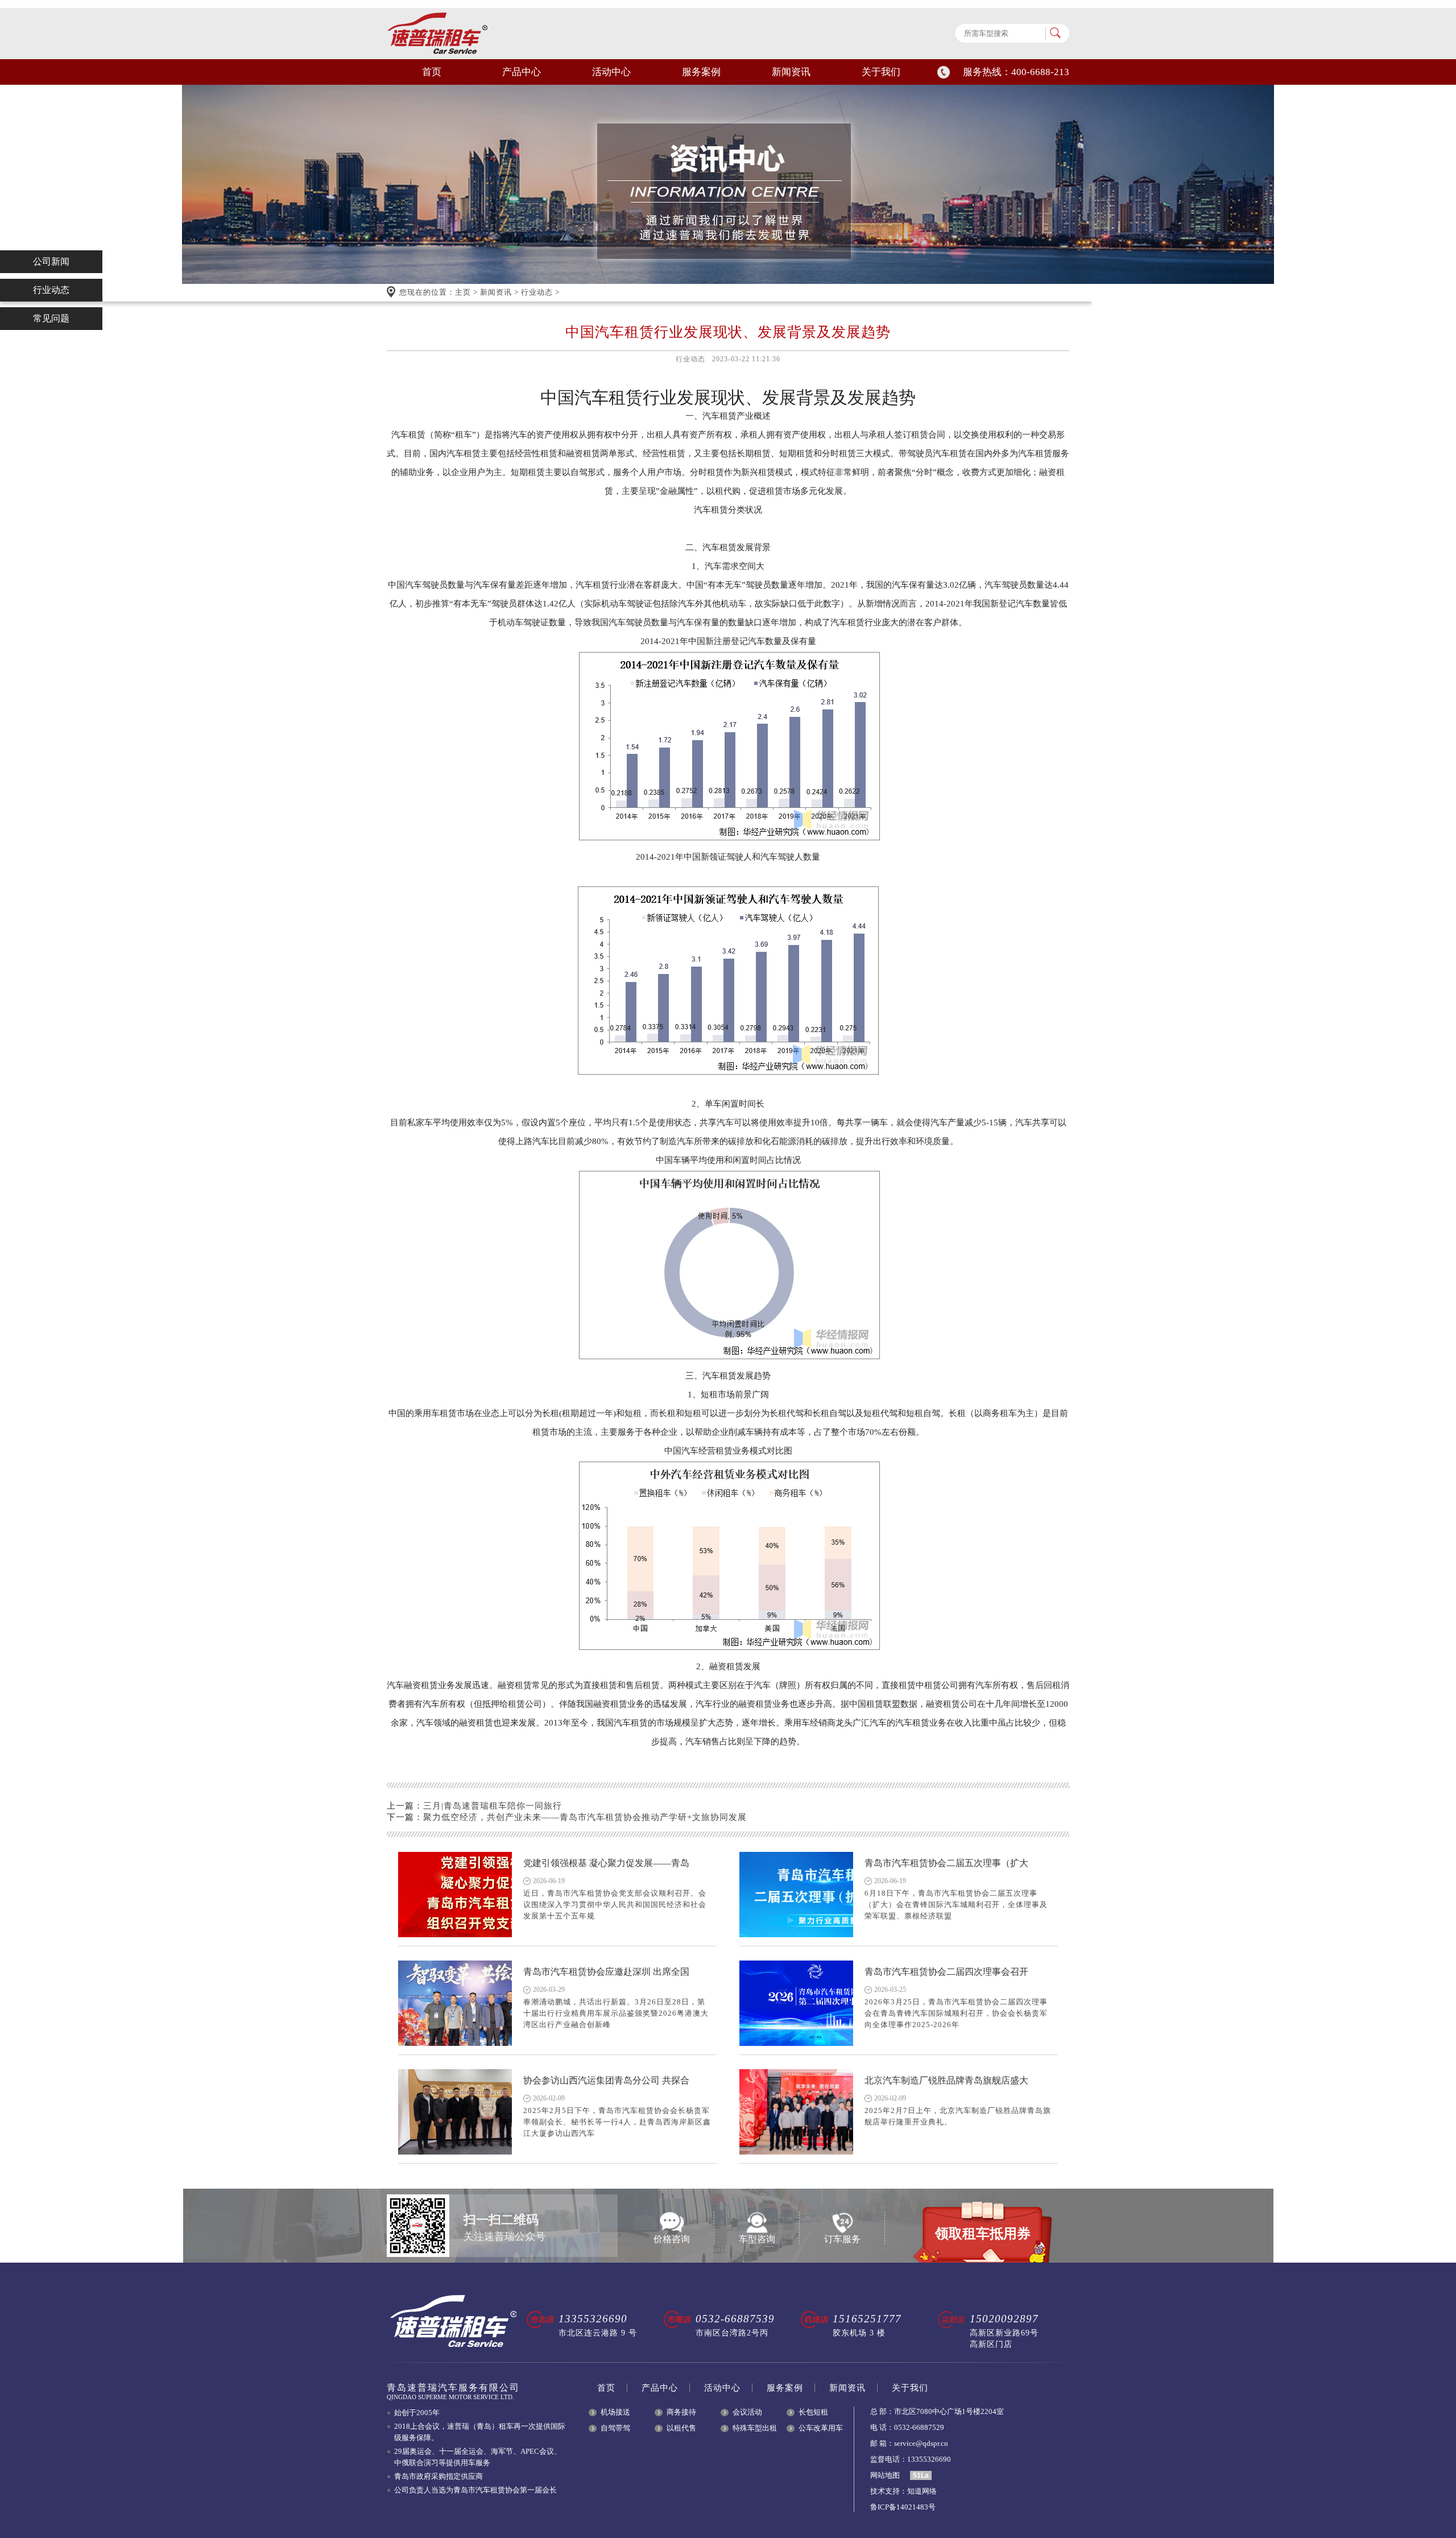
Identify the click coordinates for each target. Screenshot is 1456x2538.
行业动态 (537, 292)
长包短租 (813, 2412)
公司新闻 (51, 261)
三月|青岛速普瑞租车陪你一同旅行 (493, 1806)
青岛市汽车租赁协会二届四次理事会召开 (946, 1972)
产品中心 (522, 72)
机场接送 (615, 2412)
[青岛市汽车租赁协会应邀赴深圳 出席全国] (455, 2003)
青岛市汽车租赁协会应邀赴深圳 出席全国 (606, 1972)
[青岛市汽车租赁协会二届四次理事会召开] (796, 2003)
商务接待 (681, 2412)
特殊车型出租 (755, 2428)
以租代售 (681, 2428)
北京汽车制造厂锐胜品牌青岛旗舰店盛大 (946, 2080)
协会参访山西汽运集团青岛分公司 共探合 (606, 2080)
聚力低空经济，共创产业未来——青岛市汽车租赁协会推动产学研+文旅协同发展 (585, 1817)
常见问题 (51, 318)
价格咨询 (672, 2239)
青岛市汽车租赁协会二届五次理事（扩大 (946, 1863)
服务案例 (701, 72)
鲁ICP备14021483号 (903, 2507)
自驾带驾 (615, 2428)
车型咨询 (757, 2239)
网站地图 (885, 2475)
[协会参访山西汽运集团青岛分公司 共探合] (455, 2112)
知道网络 (922, 2491)
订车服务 (842, 2239)
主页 (463, 292)
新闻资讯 (791, 72)
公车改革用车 (821, 2428)
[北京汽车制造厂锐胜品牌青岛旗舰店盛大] (796, 2112)
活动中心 (611, 72)
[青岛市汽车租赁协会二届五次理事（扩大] (796, 1895)
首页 (432, 72)
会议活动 (747, 2412)
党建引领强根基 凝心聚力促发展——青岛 (606, 1863)
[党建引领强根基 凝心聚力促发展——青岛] (455, 1895)
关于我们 (881, 72)
